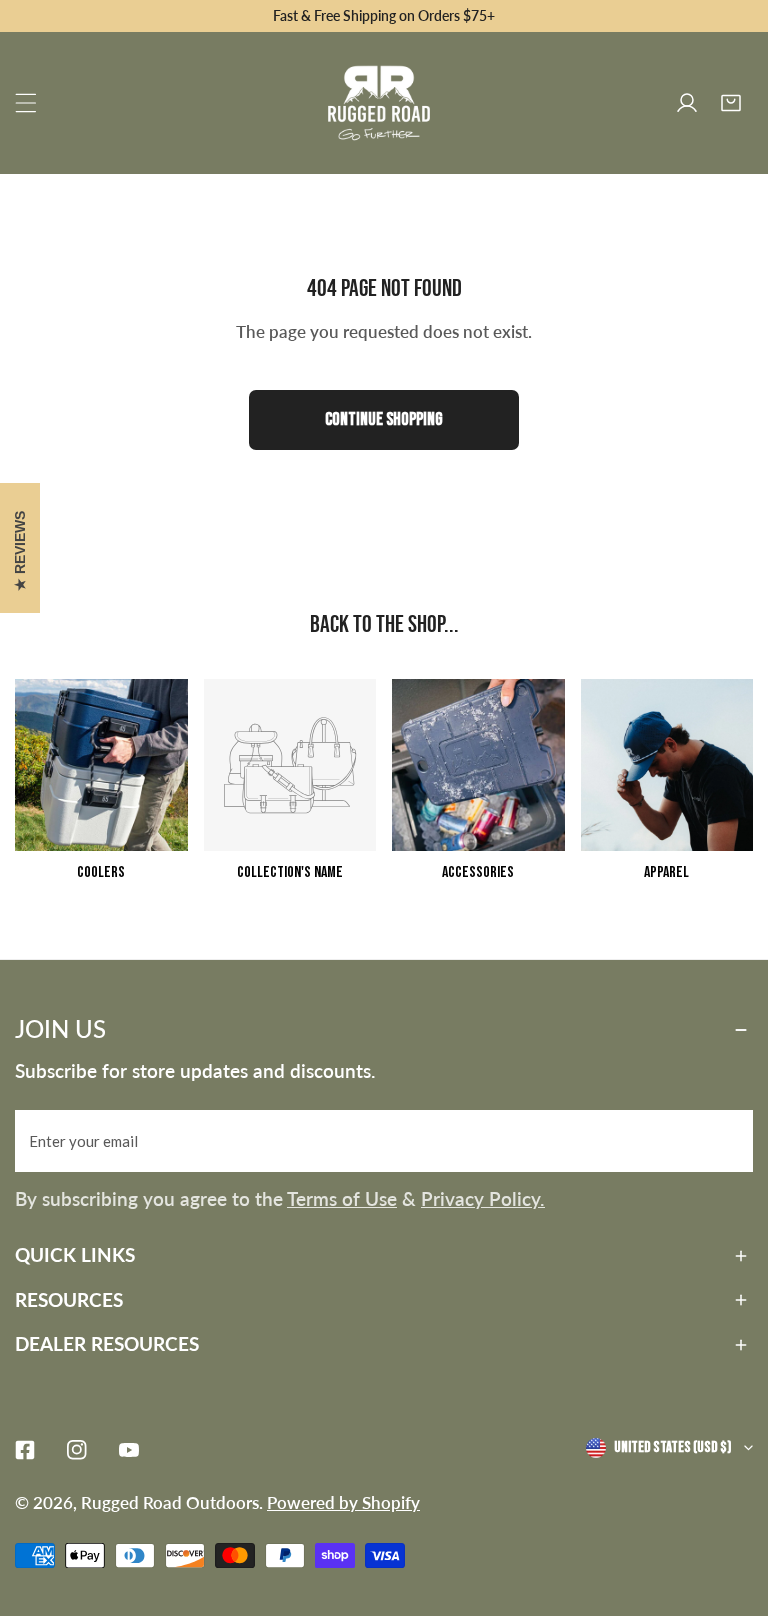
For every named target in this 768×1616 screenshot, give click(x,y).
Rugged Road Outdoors (170, 1502)
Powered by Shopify (343, 1502)
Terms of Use (342, 1198)
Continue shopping (384, 419)
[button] (731, 103)
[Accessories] (478, 765)
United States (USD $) (672, 1447)
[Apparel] (667, 765)
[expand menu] (26, 103)
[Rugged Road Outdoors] (379, 103)
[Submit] (727, 1140)
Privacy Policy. (483, 1198)
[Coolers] (101, 765)
